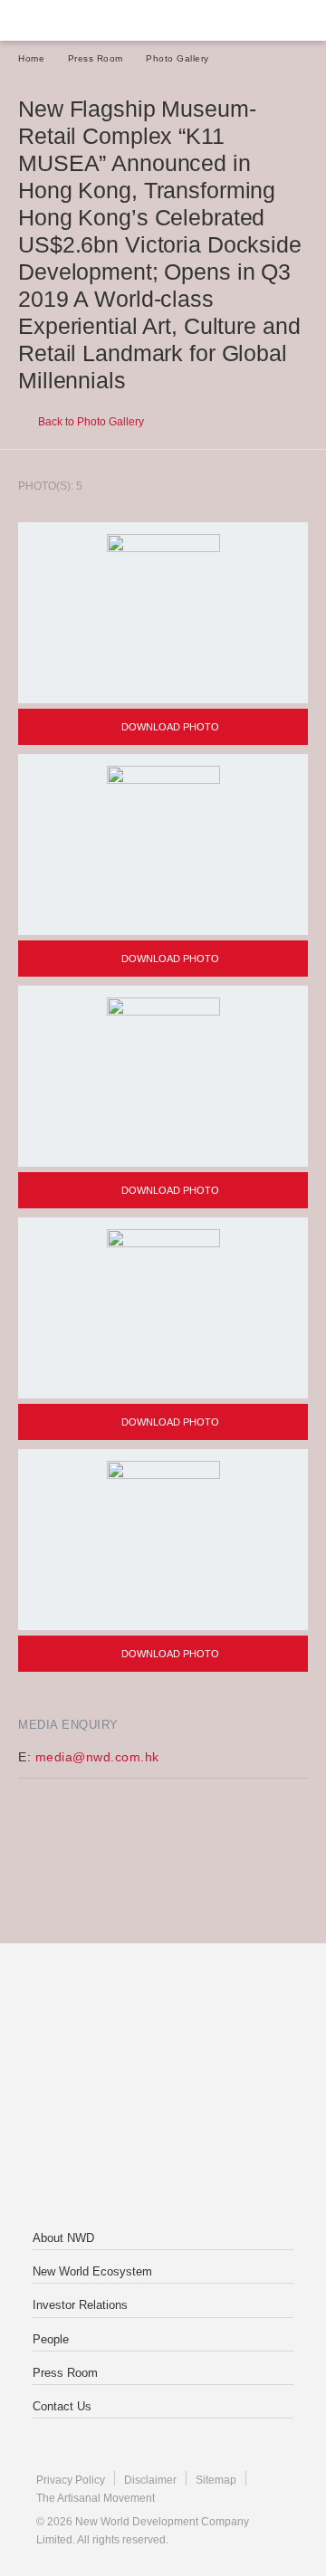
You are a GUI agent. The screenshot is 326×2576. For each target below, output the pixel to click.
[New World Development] (104, 20)
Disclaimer (150, 2480)
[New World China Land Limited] (163, 2088)
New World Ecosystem (92, 2271)
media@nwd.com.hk (97, 1757)
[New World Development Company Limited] (163, 2016)
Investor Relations (80, 2305)
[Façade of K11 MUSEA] (163, 613)
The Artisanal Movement (96, 2498)
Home (31, 58)
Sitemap (216, 2480)
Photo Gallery (177, 58)
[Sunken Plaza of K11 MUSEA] (163, 1308)
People (51, 2339)
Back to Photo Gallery (90, 422)
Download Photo (169, 727)
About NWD (63, 2238)
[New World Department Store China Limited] (163, 2161)
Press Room (96, 58)
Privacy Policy (71, 2480)
